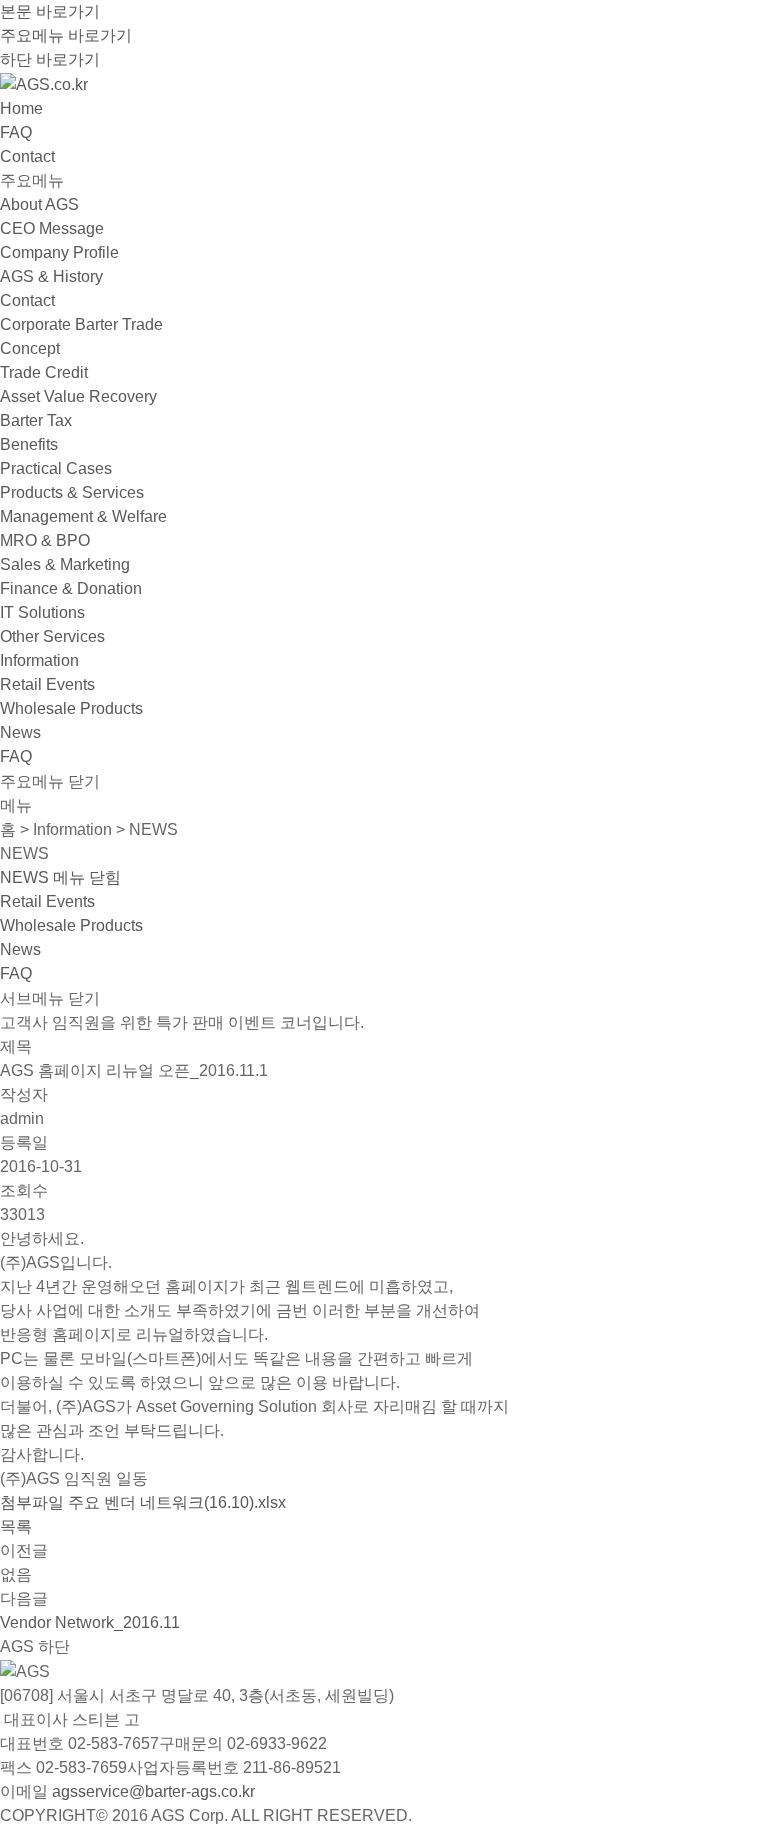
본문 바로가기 (50, 11)
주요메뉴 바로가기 (66, 35)
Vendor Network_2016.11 (90, 1622)
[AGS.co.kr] (44, 83)
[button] (60, 877)
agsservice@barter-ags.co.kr (153, 1791)
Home (21, 108)
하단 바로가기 (50, 59)
